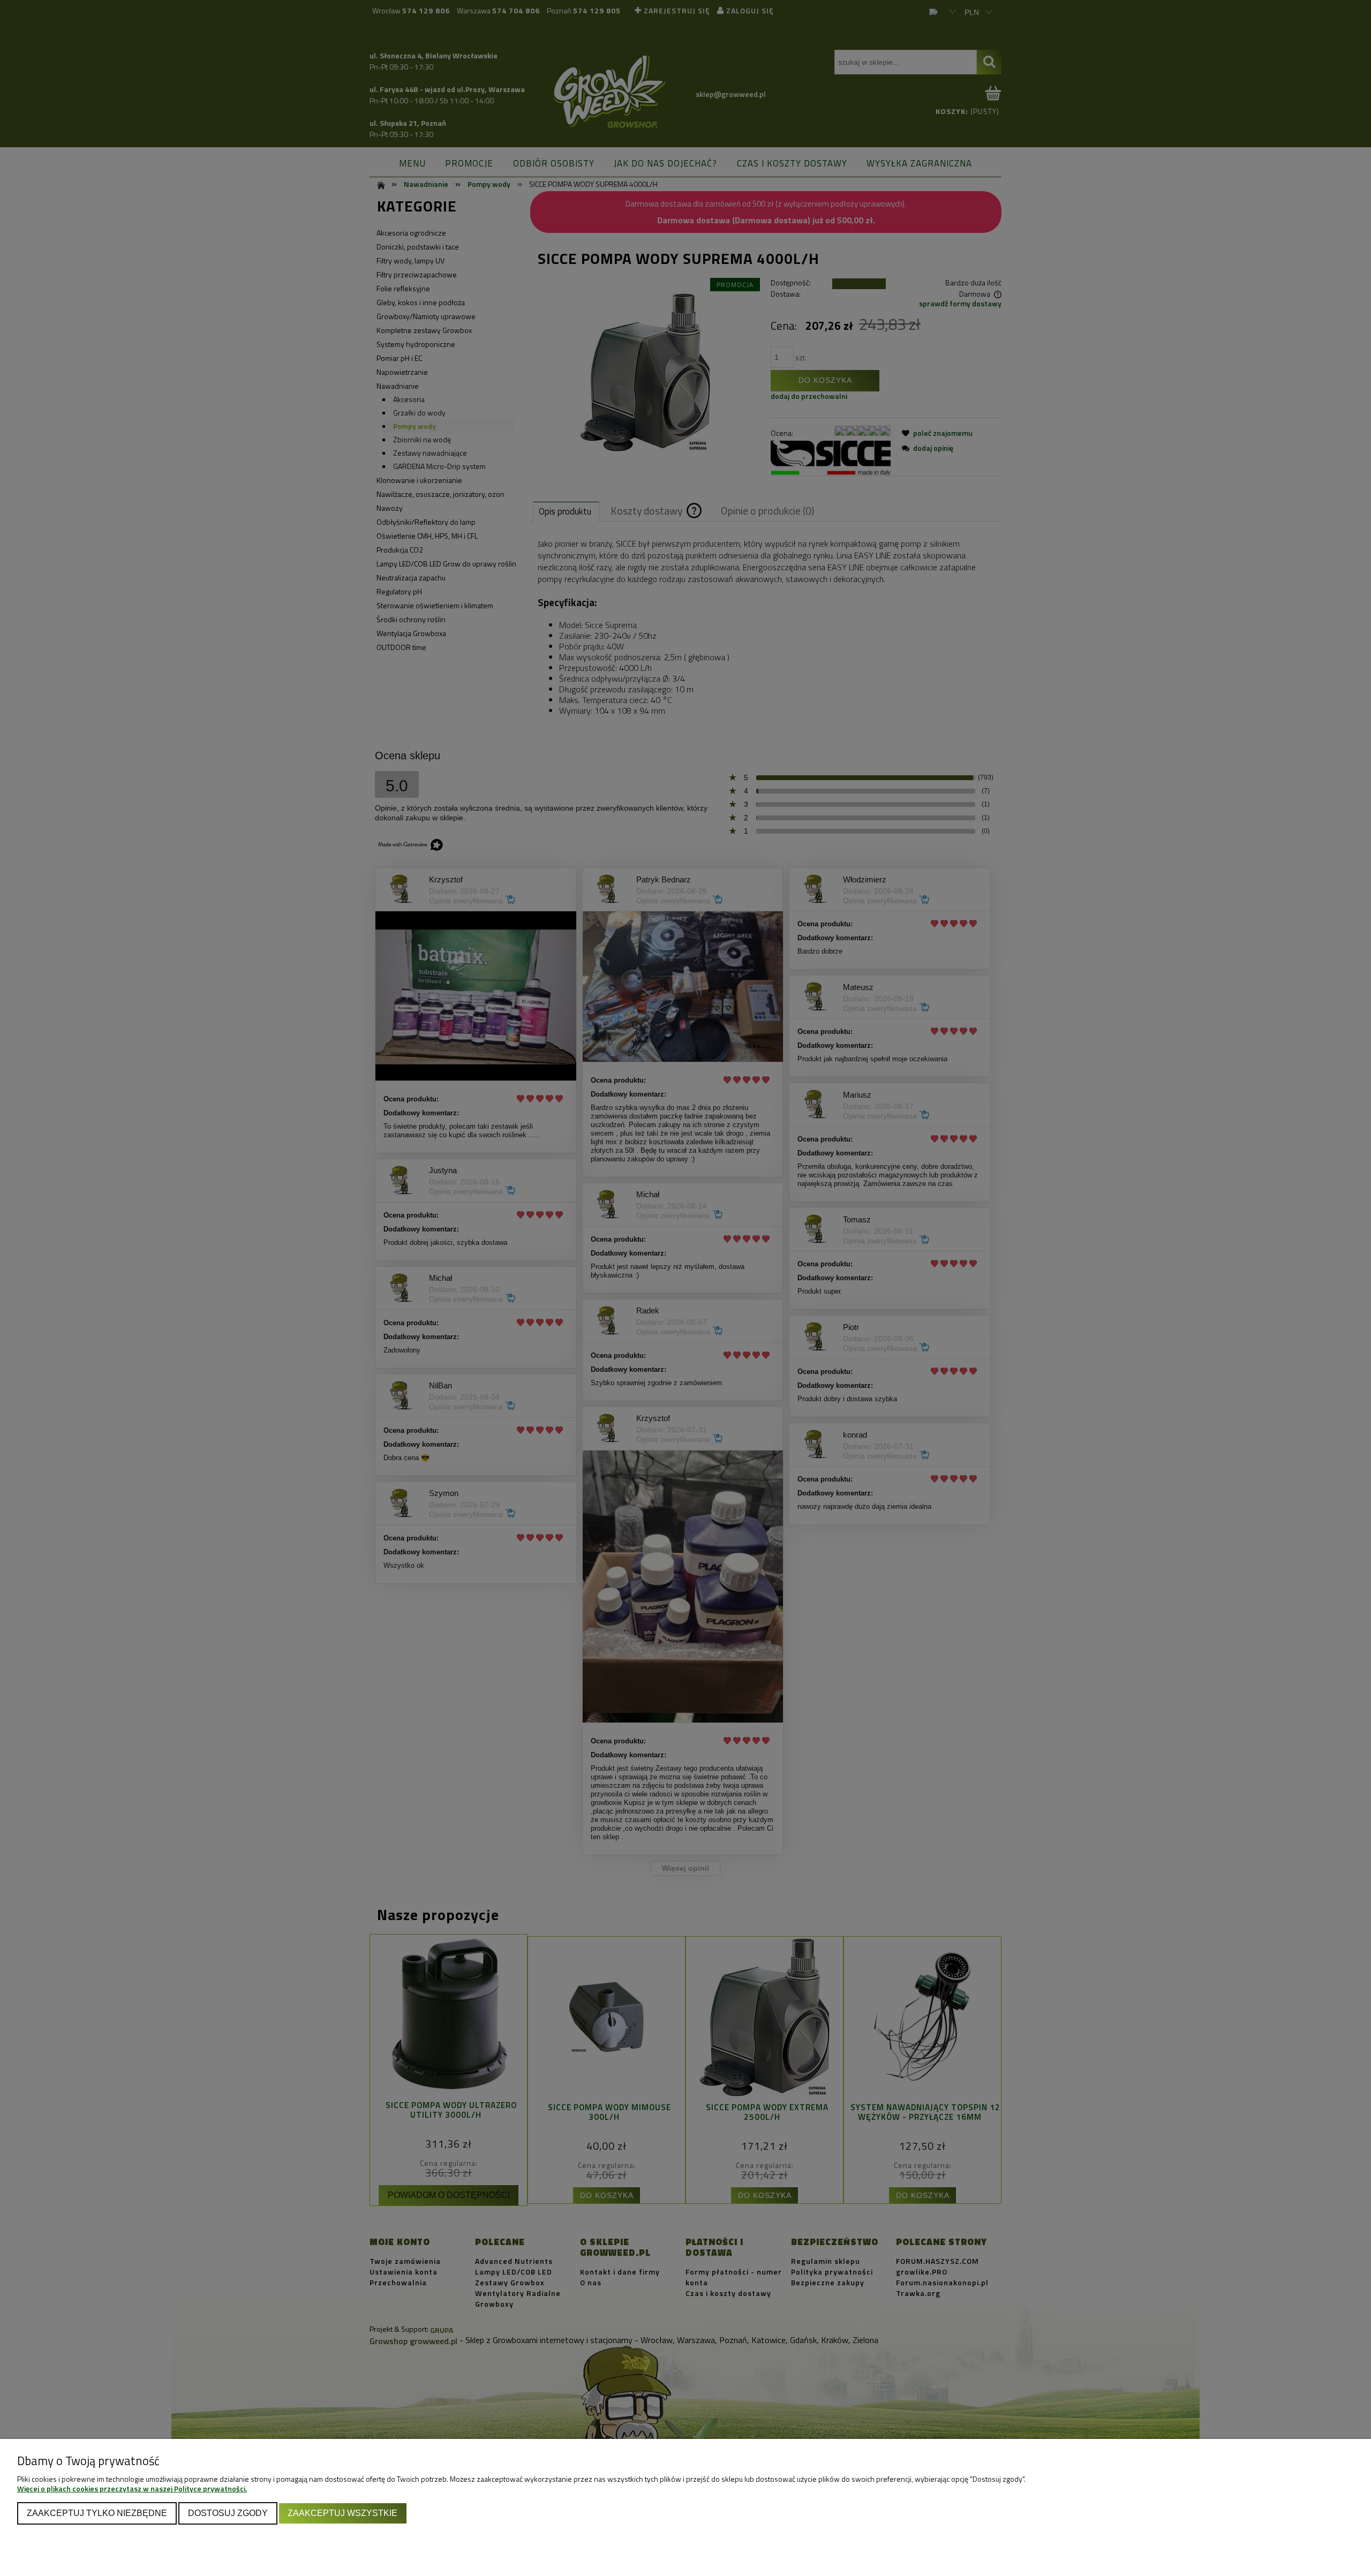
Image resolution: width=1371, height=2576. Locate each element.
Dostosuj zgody (228, 2513)
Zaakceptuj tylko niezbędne (97, 2513)
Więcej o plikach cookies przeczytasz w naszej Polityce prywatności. (132, 2488)
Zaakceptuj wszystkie (342, 2513)
